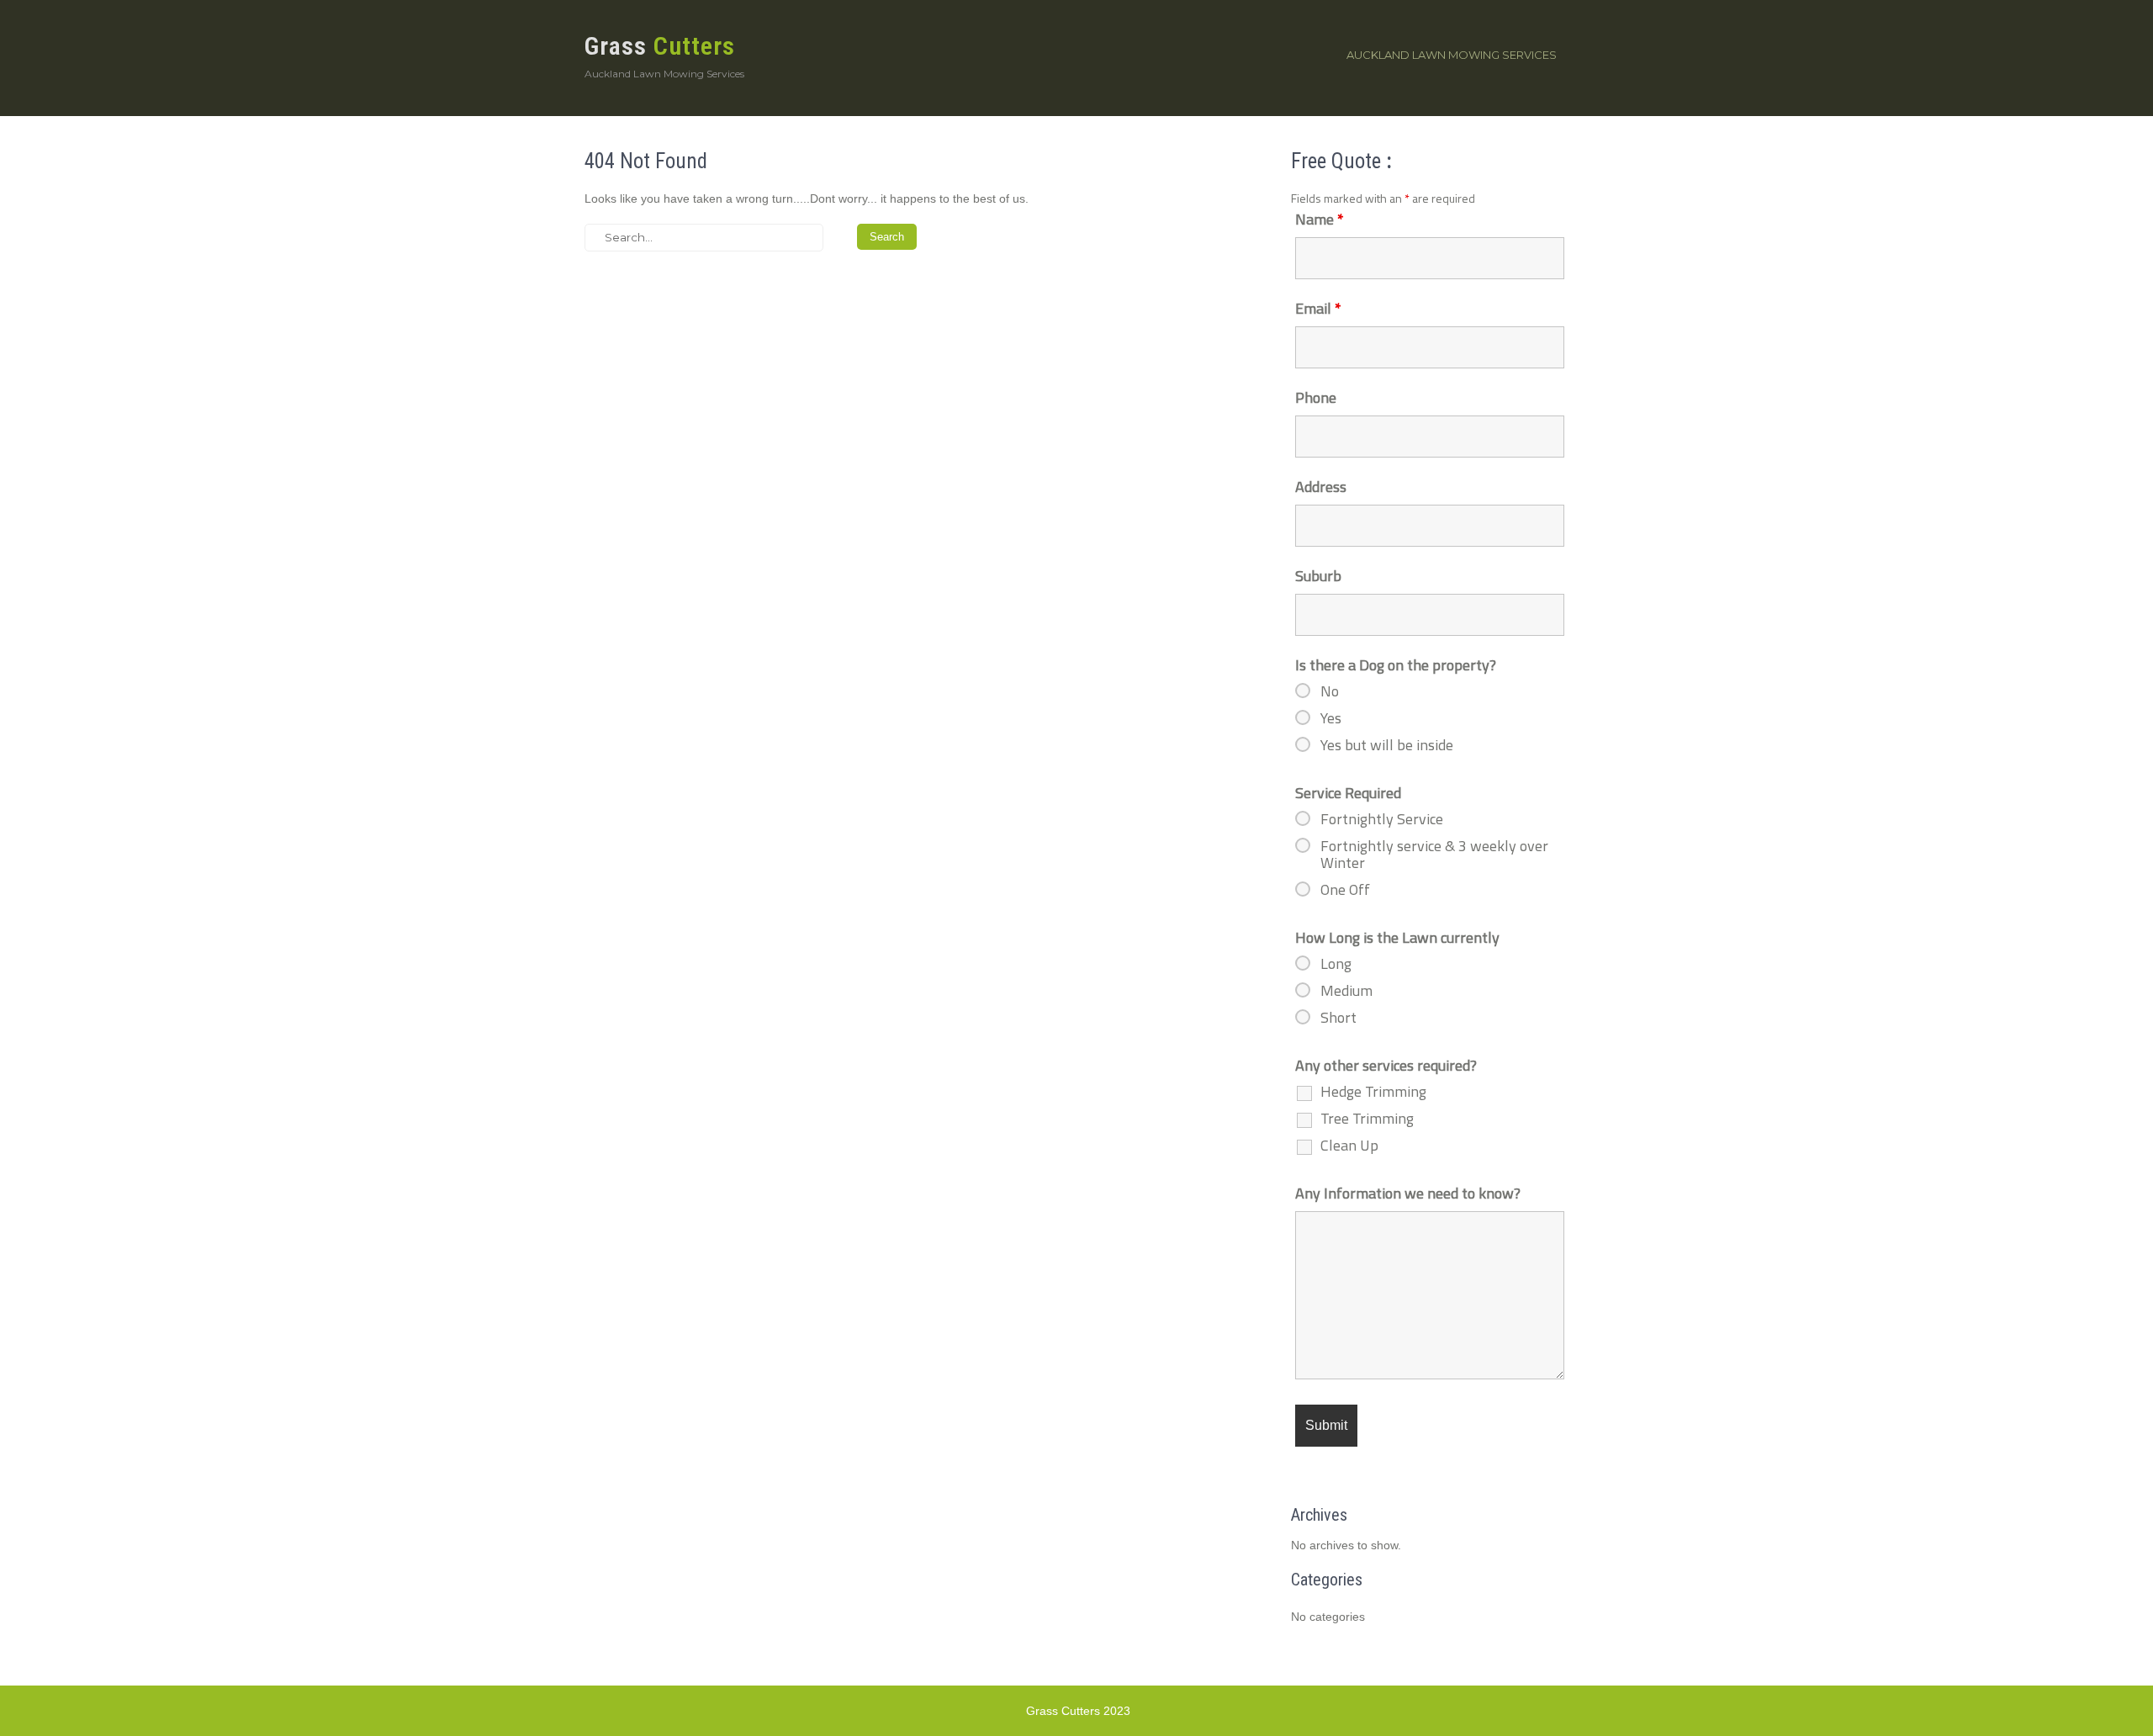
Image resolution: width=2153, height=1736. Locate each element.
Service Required (1348, 793)
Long (1336, 964)
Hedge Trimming (1373, 1092)
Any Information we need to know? (1408, 1193)
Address (1321, 487)
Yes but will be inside (1387, 745)
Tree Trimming (1367, 1119)
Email (1318, 308)
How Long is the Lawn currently (1397, 937)
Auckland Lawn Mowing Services (1452, 55)
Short (1338, 1018)
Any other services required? (1386, 1065)
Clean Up (1349, 1146)
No (1330, 691)
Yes (1331, 718)
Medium (1346, 991)
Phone (1316, 397)
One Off (1345, 890)
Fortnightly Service (1382, 819)
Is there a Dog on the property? (1396, 665)
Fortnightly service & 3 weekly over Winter (1434, 855)
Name (1320, 219)
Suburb (1318, 576)
